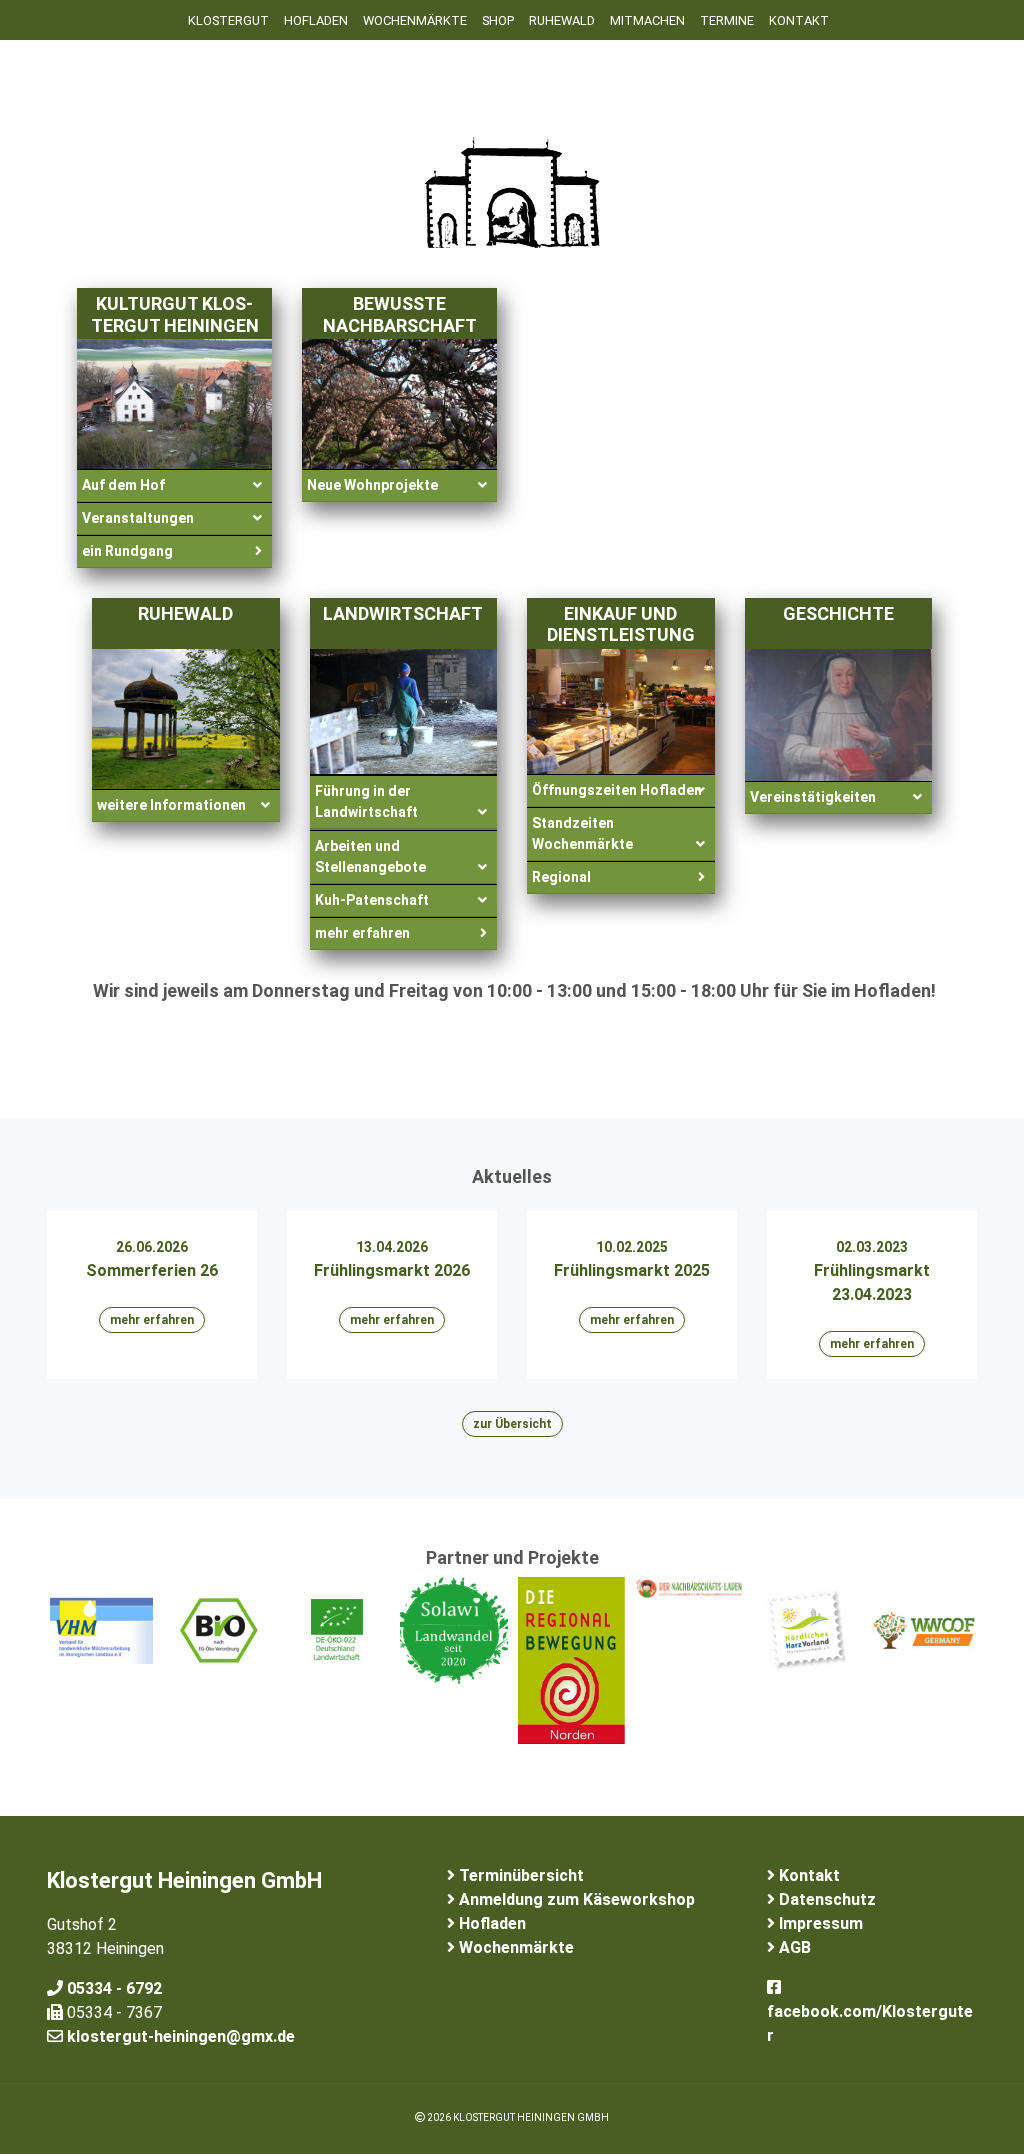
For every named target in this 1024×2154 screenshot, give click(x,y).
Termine (727, 20)
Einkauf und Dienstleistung (621, 624)
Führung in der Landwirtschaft (366, 801)
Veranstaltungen (138, 518)
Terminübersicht (519, 1875)
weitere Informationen (171, 805)
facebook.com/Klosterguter (870, 2023)
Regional (561, 877)
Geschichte (838, 613)
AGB (793, 1947)
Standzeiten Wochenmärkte (582, 833)
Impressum (819, 1923)
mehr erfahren (362, 933)
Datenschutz (825, 1899)
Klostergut (228, 20)
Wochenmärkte (415, 20)
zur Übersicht (512, 1424)
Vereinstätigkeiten (813, 797)
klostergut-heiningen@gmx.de (179, 2036)
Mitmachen (647, 20)
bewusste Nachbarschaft (400, 314)
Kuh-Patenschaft (372, 900)
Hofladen (316, 20)
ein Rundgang (127, 551)
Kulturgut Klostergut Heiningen (175, 314)
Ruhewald (185, 613)
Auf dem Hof (123, 485)
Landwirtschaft (403, 613)
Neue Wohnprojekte (372, 485)
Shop (498, 20)
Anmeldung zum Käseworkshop (575, 1899)
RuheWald (562, 20)
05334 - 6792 (112, 1988)
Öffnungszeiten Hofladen (617, 790)
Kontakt (799, 20)
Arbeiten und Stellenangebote (370, 856)
